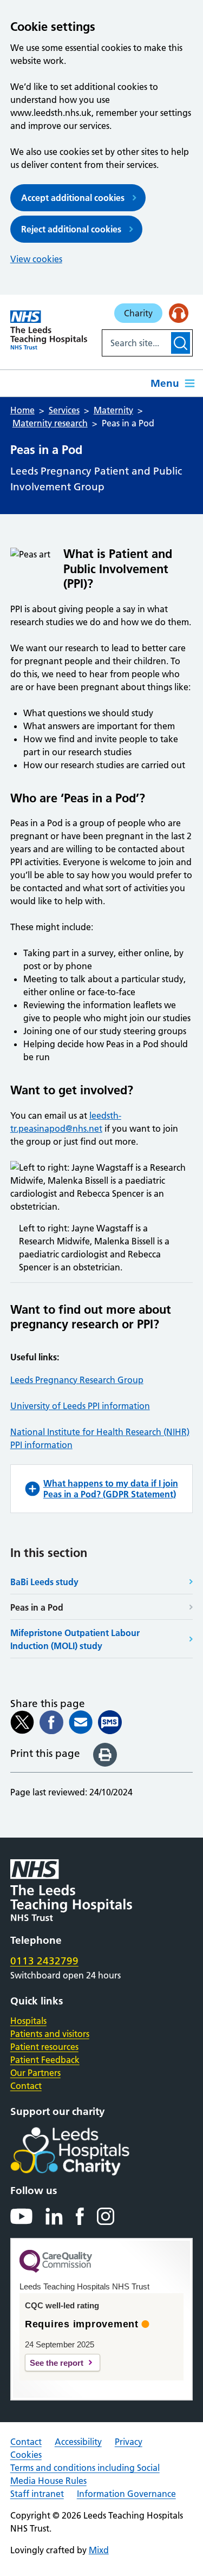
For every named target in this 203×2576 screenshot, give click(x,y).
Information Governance (126, 2494)
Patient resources (44, 2047)
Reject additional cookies (71, 229)
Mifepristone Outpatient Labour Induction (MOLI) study (75, 1639)
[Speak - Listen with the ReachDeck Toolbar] (179, 313)
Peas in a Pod (37, 1607)
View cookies (36, 259)
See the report (57, 2363)
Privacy (129, 2442)
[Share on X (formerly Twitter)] (22, 1722)
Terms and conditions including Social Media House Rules (85, 2474)
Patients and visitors (50, 2034)
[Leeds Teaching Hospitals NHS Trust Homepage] (49, 330)
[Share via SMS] (110, 1722)
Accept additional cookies (73, 198)
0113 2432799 (44, 1961)
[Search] (181, 343)
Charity (138, 313)
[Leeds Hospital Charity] (87, 2151)
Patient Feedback (45, 2060)
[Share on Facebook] (51, 1722)
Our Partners (35, 2073)
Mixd (99, 2550)
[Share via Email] (81, 1722)
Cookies (26, 2455)
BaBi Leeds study (44, 1582)
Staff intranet (37, 2494)
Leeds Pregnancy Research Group (77, 1380)
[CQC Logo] (56, 2270)
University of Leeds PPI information (80, 1406)
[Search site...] (136, 343)
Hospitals (28, 2021)
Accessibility (78, 2442)
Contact (26, 2086)
